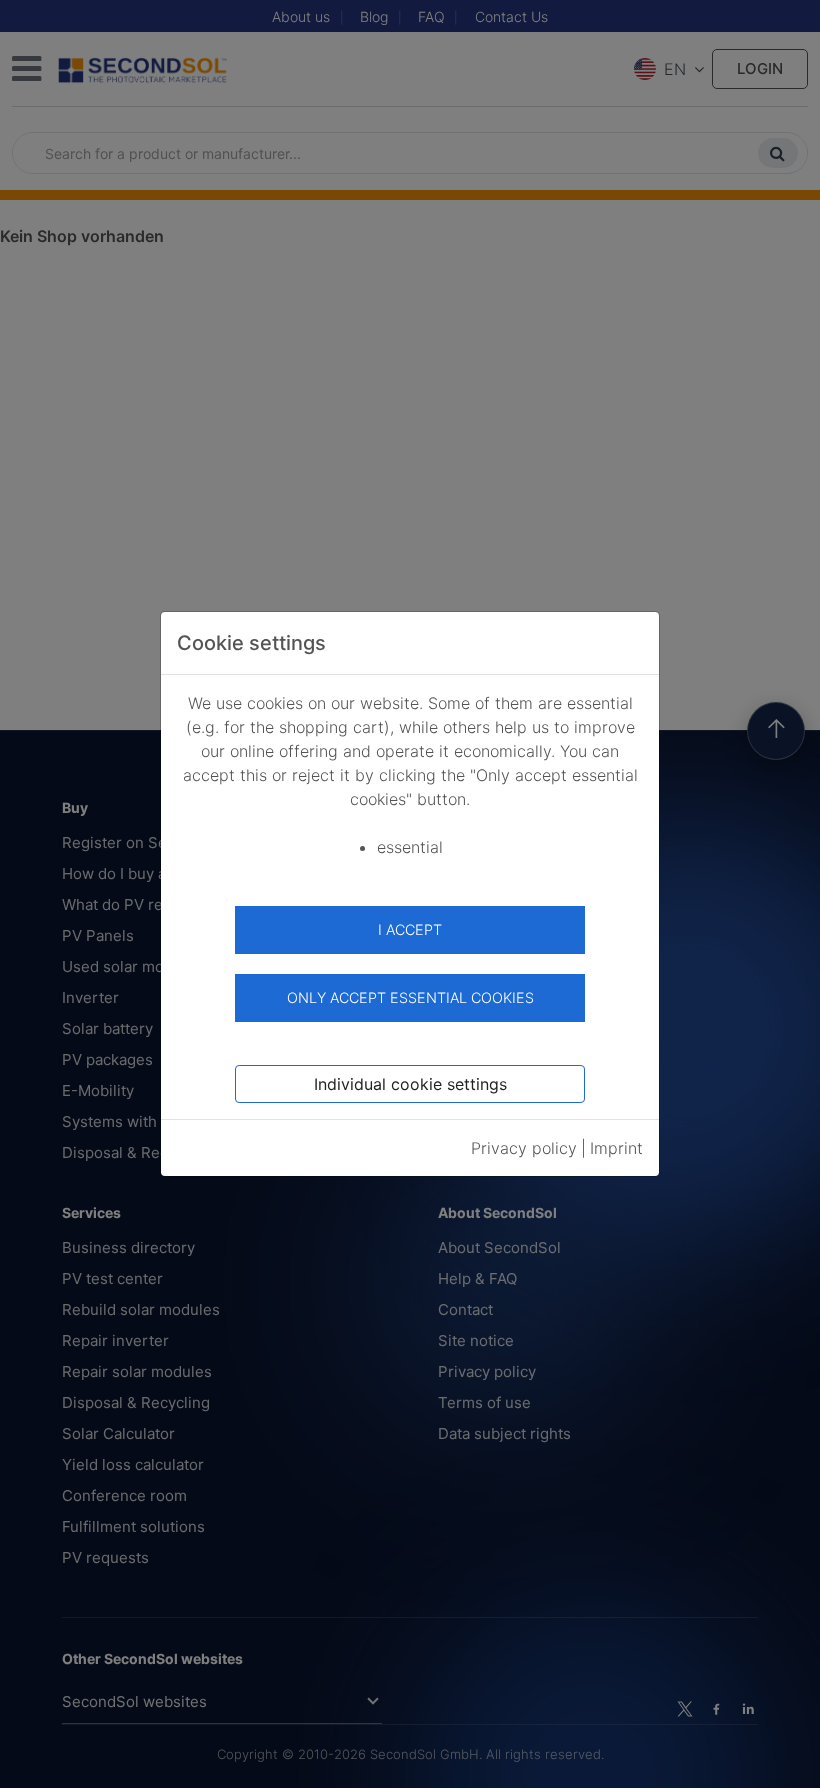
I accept (410, 929)
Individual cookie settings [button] (410, 1084)
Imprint (616, 1148)
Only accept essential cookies (410, 997)
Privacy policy (524, 1148)
